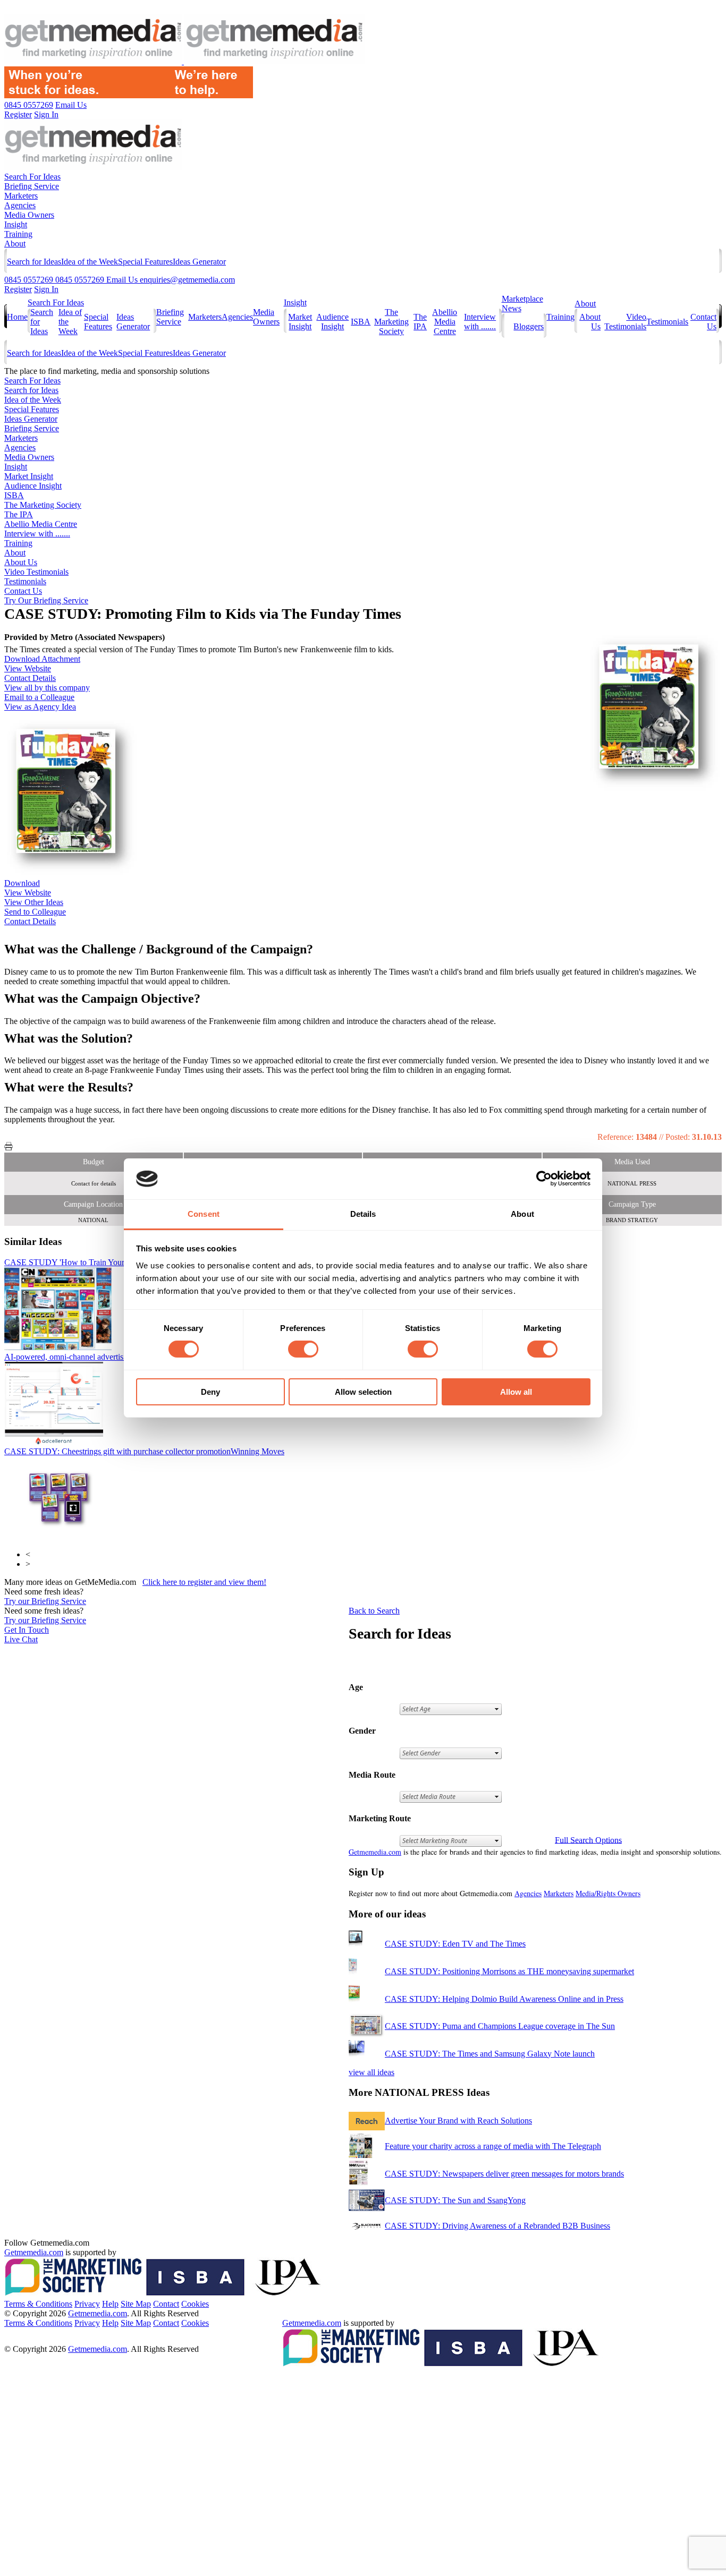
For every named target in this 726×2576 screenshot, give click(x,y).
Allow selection (363, 1392)
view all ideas (372, 2072)
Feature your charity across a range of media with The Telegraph (493, 2146)
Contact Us (23, 591)
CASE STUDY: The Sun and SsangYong (455, 2200)
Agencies (20, 205)
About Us (21, 562)
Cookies (195, 2304)
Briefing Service (32, 186)
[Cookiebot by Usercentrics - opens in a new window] (544, 1179)
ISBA (361, 322)
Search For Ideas (32, 177)
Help (110, 2304)
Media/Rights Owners (608, 1893)
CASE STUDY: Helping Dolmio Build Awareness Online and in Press (504, 1999)
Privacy (87, 2304)
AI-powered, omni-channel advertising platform (105, 1357)
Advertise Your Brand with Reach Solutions (458, 2121)
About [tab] (522, 1214)
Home (17, 317)
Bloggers (529, 326)
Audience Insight (332, 322)
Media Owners (29, 215)
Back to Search (374, 1611)
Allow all (516, 1392)
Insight (16, 224)
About (15, 244)
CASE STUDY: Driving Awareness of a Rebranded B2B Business (497, 2226)
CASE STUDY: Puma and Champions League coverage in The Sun (500, 2026)
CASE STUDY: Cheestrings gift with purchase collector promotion (144, 1451)
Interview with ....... (480, 322)
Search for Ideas (34, 262)
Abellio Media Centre (445, 322)
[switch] (303, 1349)
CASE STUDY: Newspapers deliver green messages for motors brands (504, 2174)
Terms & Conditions (38, 2304)
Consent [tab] (204, 1214)
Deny (210, 1392)
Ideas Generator (199, 262)
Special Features (145, 262)
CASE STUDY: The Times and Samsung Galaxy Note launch (490, 2054)
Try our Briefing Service (45, 1601)
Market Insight (300, 322)
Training (18, 234)
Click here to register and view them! (204, 1582)
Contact (166, 2304)
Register (18, 289)
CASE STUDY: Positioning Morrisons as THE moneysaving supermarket (509, 1971)
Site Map (136, 2304)
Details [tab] (363, 1214)
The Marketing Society (391, 322)
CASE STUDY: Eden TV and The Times (455, 1944)
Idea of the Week (90, 262)
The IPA (420, 322)
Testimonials (667, 322)
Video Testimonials (625, 322)
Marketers (21, 196)
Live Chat (21, 1639)
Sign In (46, 289)
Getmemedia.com (375, 1852)
